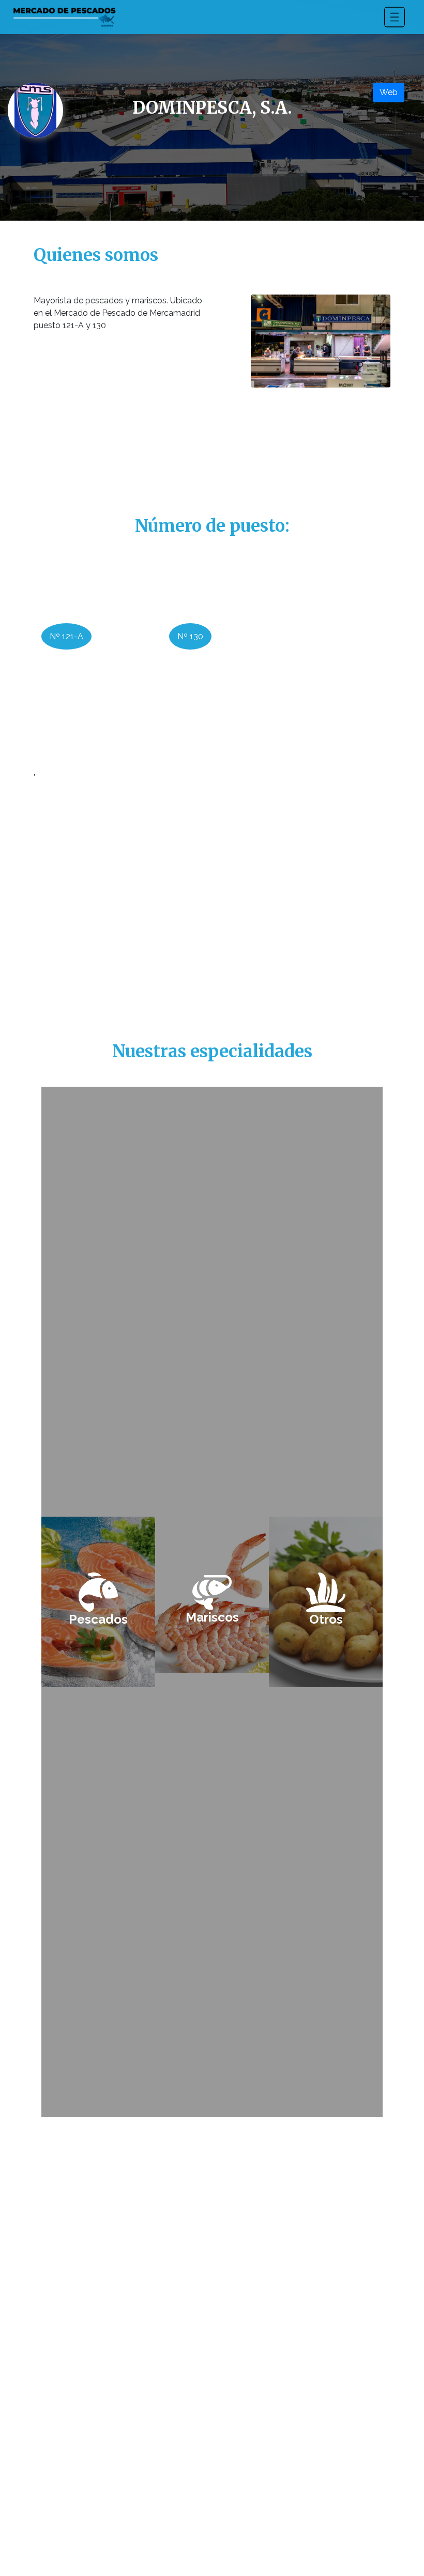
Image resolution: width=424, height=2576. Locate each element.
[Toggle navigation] (395, 17)
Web (389, 92)
